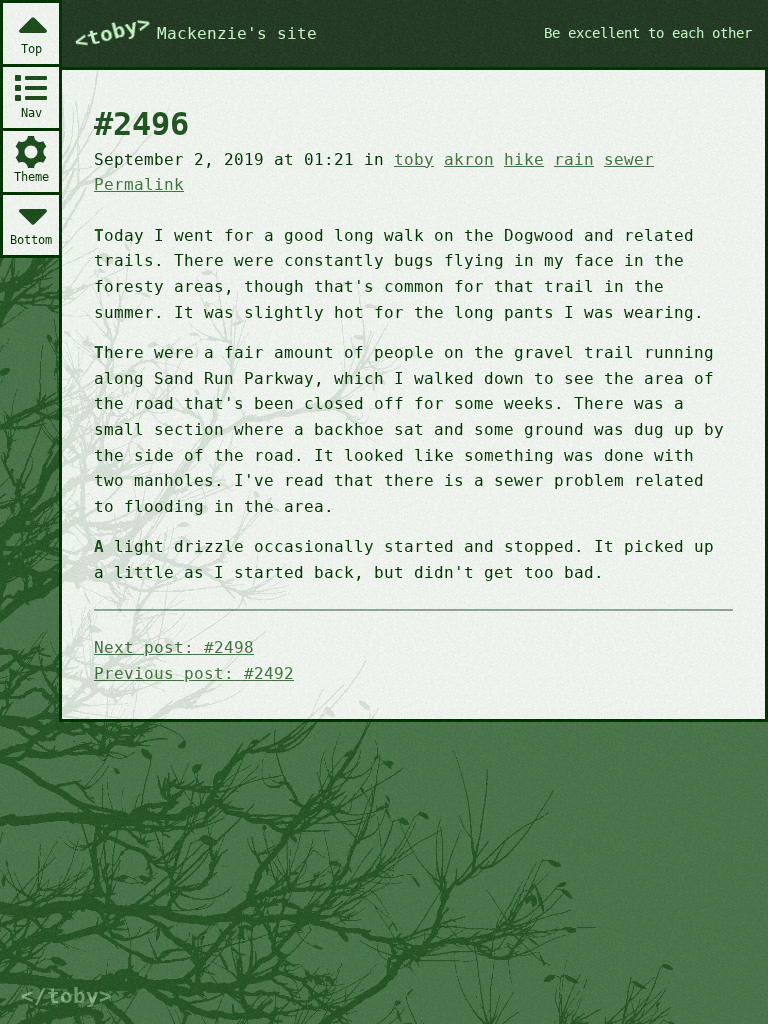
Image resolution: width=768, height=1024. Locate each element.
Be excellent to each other (648, 33)
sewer (629, 159)
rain (574, 159)
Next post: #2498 (174, 647)
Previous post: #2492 (194, 673)
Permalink (139, 184)
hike (524, 159)
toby (414, 159)
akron (469, 159)
